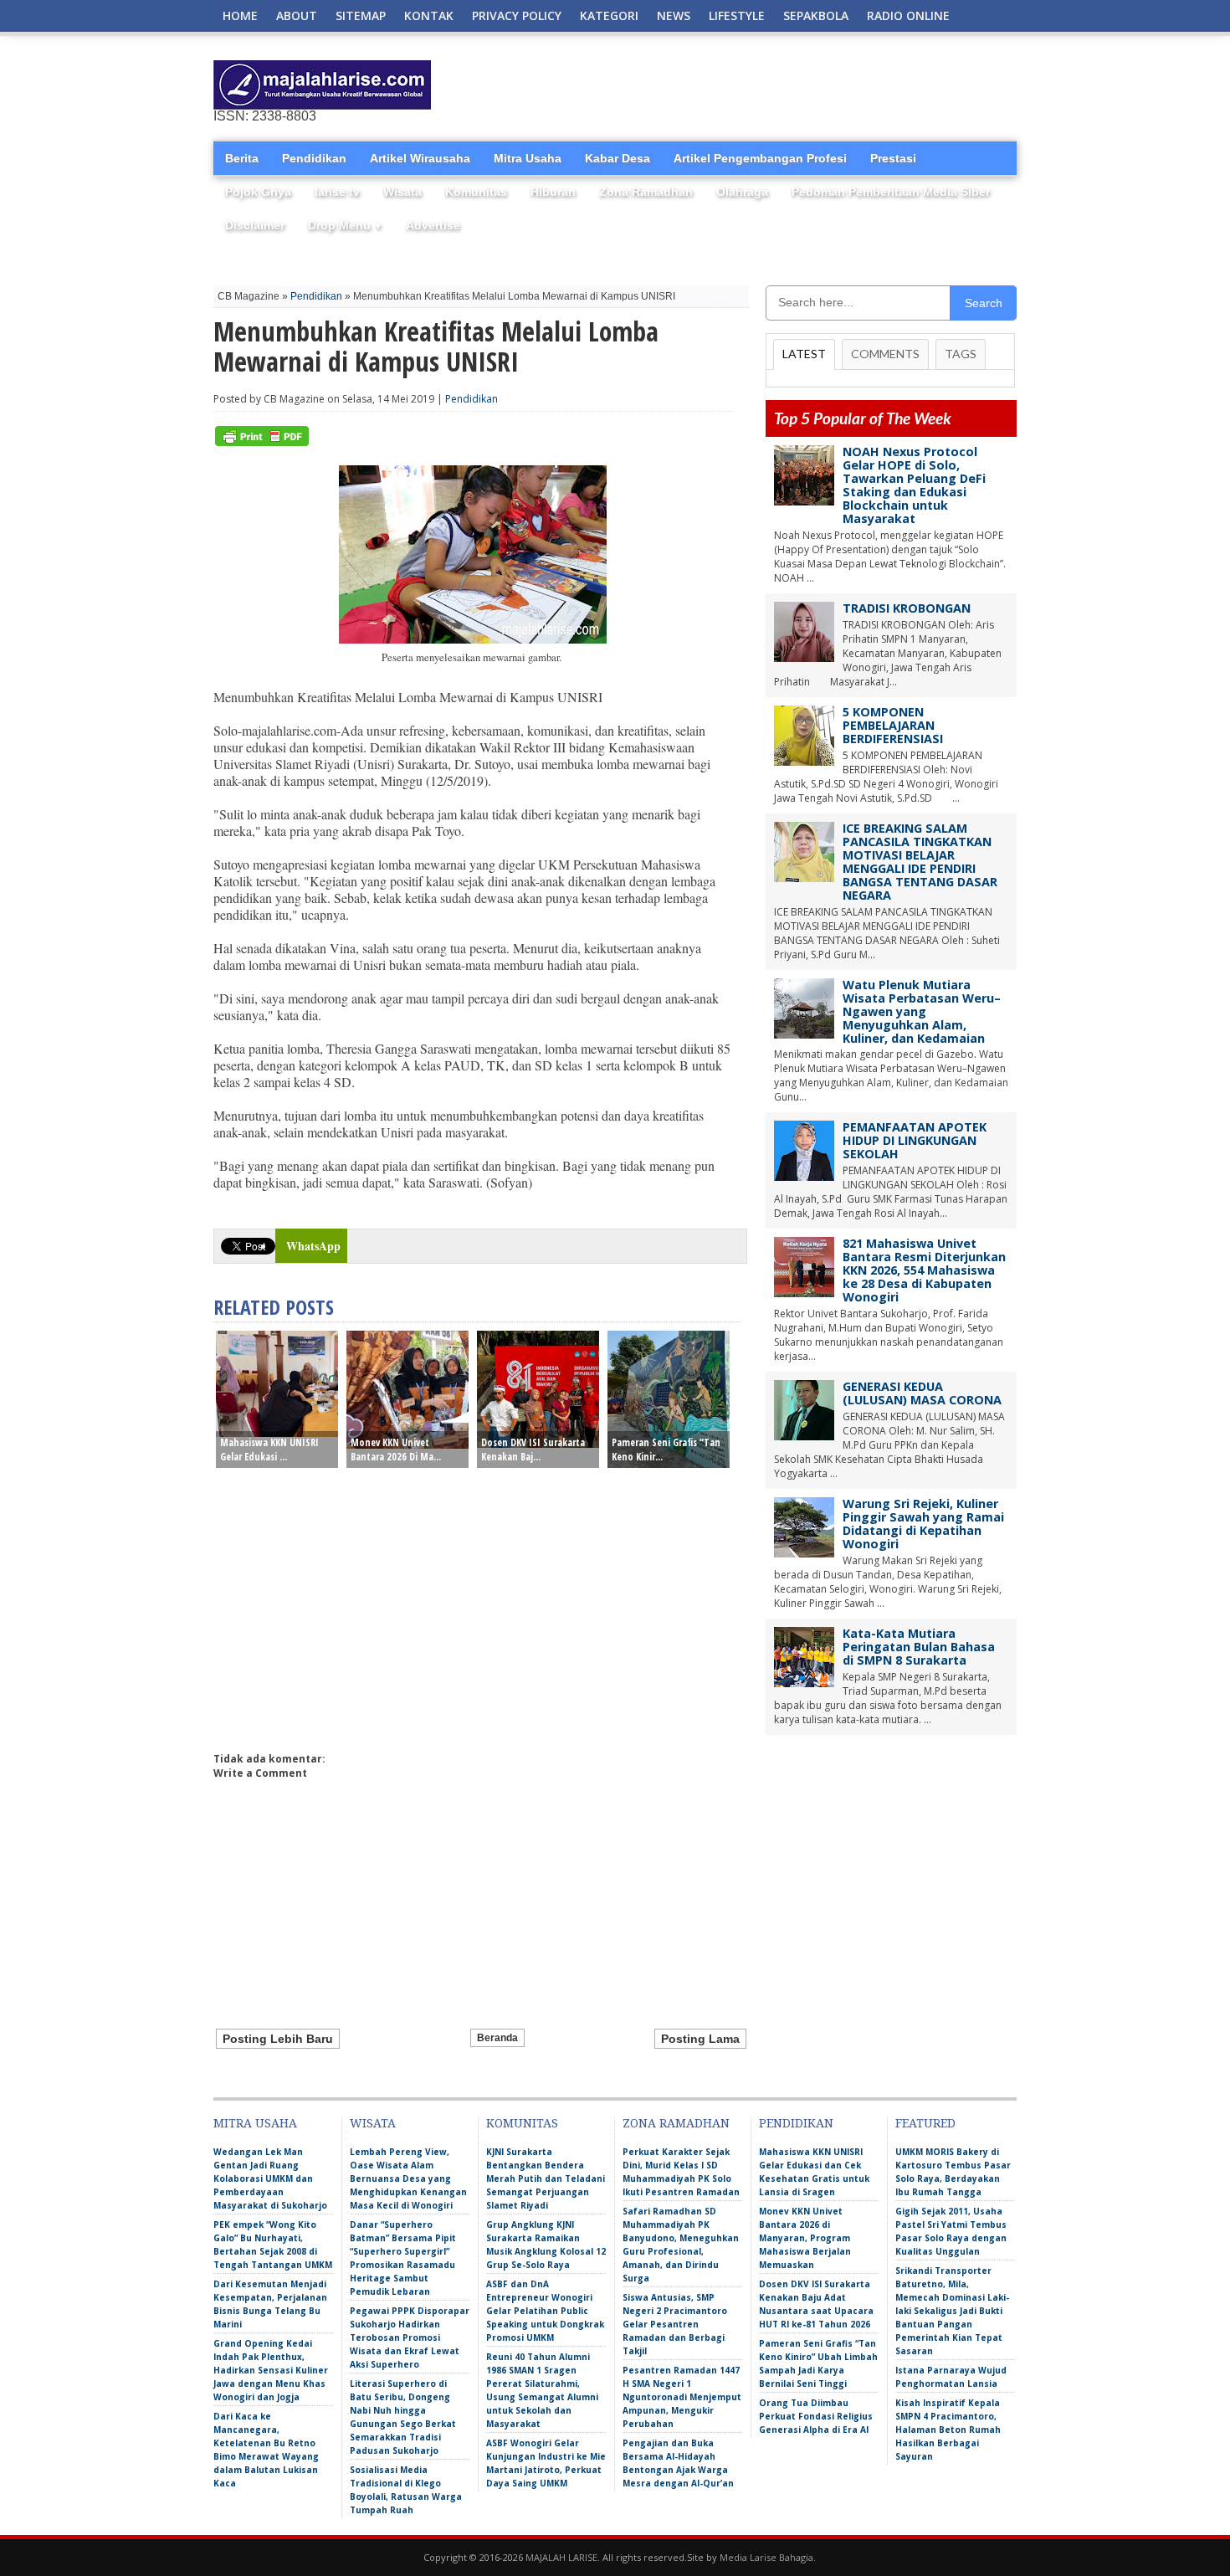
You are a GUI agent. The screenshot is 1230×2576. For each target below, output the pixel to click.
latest (804, 354)
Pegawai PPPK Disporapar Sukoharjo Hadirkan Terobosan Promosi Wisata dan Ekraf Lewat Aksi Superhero (410, 2337)
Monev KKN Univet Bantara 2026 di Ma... (396, 1450)
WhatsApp (313, 1246)
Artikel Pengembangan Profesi (760, 158)
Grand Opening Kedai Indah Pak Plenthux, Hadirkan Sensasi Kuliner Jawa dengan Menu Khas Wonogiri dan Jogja (271, 2370)
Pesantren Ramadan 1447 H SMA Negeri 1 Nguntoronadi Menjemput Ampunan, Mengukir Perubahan (682, 2397)
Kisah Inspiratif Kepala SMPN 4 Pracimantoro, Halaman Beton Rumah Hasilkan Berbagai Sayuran (948, 2430)
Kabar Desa (618, 158)
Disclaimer (255, 225)
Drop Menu (345, 225)
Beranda (497, 2038)
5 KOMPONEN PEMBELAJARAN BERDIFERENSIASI (893, 725)
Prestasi (893, 158)
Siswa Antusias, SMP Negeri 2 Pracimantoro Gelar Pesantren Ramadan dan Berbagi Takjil (675, 2324)
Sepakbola (816, 15)
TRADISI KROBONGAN (907, 608)
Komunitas (476, 192)
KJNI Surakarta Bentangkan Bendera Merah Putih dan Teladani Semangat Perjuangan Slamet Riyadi (546, 2178)
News (674, 15)
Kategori (609, 15)
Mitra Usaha (528, 158)
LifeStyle (737, 15)
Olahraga (742, 192)
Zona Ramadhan (646, 192)
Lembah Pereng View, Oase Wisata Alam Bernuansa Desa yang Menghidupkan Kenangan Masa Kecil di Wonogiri (408, 2178)
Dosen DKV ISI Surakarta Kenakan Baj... (533, 1450)
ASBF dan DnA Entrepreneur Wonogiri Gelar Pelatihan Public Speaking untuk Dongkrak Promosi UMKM (545, 2311)
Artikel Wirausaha (420, 158)
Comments (885, 354)
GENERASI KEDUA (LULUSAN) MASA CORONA (922, 1393)
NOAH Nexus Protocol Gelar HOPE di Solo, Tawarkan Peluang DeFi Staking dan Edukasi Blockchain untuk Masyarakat (914, 485)
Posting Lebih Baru (278, 2039)
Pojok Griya (258, 192)
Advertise (433, 225)
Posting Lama (700, 2039)
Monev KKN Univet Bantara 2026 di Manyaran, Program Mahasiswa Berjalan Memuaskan (805, 2238)
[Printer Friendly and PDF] (262, 442)
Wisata (402, 192)
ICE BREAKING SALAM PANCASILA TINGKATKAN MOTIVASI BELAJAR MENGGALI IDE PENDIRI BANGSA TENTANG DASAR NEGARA (920, 862)
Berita (242, 158)
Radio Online (908, 15)
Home (240, 15)
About (297, 15)
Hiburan (553, 192)
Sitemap (361, 15)
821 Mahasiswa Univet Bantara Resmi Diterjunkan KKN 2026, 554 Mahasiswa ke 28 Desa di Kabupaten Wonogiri (924, 1270)
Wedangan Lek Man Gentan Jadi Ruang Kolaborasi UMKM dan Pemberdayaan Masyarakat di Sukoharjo (270, 2178)
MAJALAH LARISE (561, 2557)
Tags (961, 354)
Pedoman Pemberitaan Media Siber (891, 192)
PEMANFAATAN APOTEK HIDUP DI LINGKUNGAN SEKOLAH (915, 1140)
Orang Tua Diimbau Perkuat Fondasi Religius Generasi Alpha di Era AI (816, 2416)
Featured (925, 2123)
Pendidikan (314, 158)
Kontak (429, 15)
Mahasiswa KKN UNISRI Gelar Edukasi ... (269, 1450)
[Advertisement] (821, 85)
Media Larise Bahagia (766, 2557)
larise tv (337, 192)
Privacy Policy (517, 15)
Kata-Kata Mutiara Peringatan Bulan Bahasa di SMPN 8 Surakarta (919, 1647)
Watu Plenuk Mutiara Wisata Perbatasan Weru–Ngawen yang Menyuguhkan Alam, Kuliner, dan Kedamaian (922, 1011)
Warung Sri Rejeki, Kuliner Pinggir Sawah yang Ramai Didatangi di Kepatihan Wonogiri (923, 1524)
